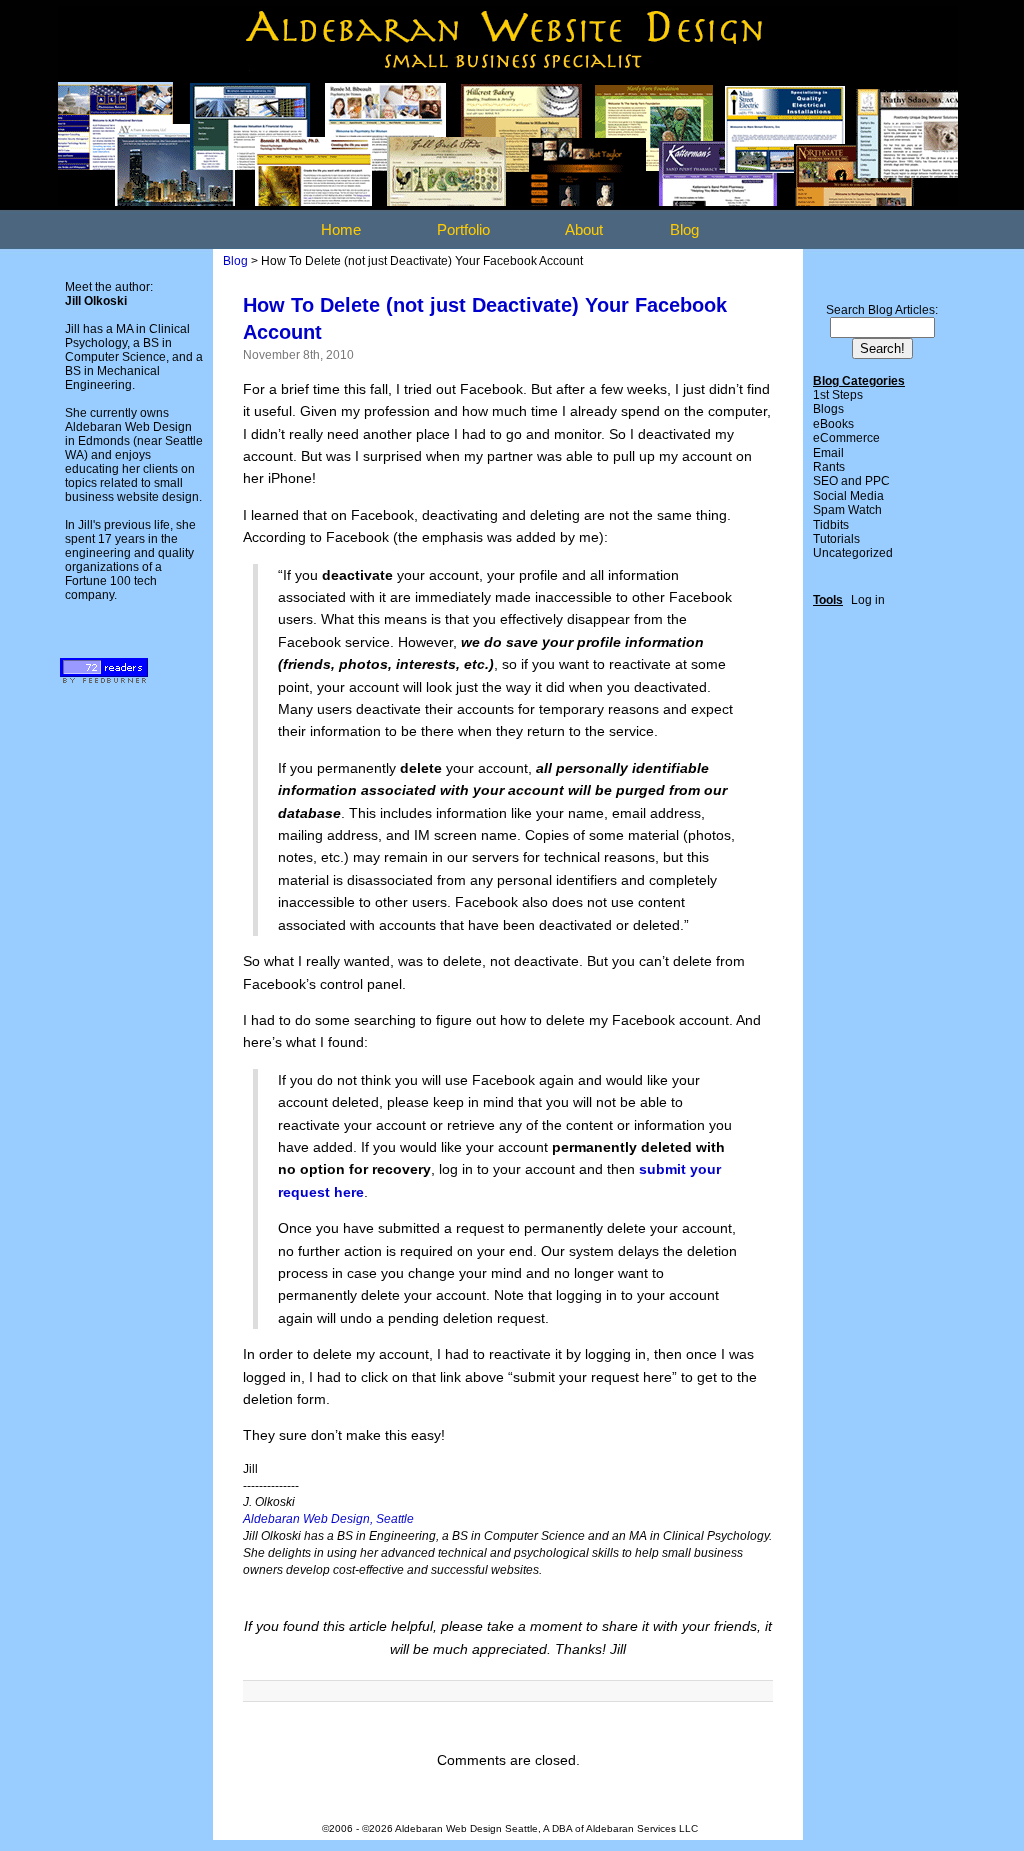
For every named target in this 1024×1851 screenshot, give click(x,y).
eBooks (833, 424)
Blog (684, 229)
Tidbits (831, 525)
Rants (829, 467)
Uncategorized (853, 553)
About (584, 229)
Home (341, 229)
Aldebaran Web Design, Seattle (328, 1519)
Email (828, 453)
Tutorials (836, 539)
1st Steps (838, 395)
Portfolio (463, 229)
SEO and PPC (851, 481)
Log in (868, 600)
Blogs (828, 409)
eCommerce (846, 438)
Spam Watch (847, 510)
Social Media (848, 496)
